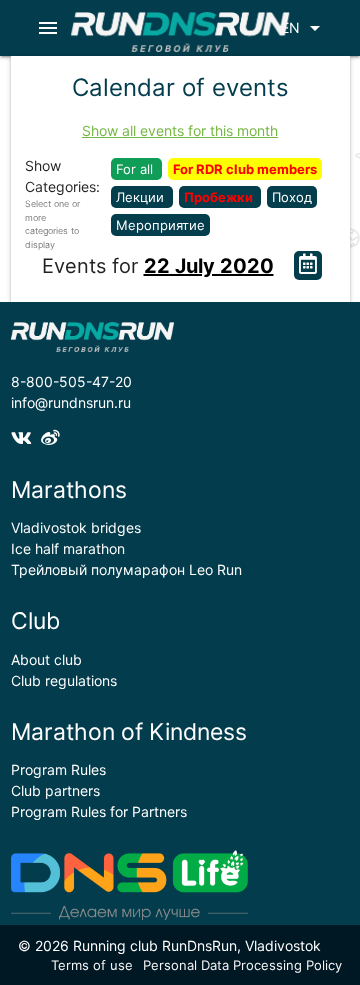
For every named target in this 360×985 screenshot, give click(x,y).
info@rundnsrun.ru (71, 402)
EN (304, 28)
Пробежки (220, 197)
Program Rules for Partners (99, 811)
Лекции (142, 197)
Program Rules (58, 769)
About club (46, 659)
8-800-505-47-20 (71, 381)
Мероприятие (160, 225)
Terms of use (92, 965)
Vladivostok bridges (76, 527)
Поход (292, 197)
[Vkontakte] (26, 437)
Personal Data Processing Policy (242, 965)
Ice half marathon (68, 548)
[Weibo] (53, 437)
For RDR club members (245, 169)
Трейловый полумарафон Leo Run (126, 569)
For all (136, 169)
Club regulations (64, 680)
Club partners (55, 790)
